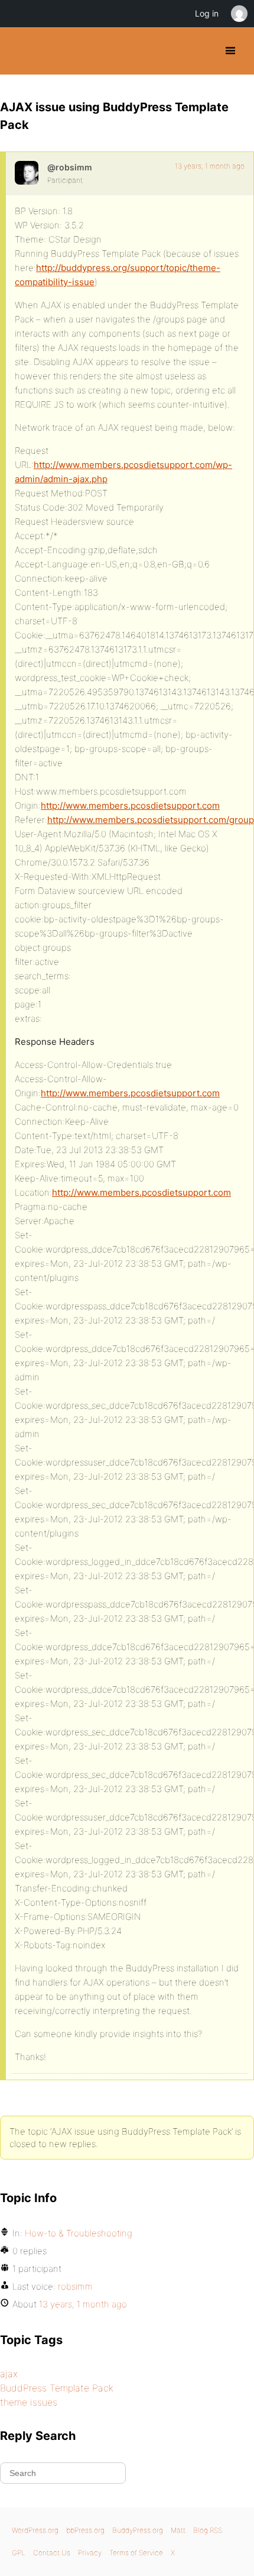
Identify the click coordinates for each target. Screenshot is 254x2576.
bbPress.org (85, 2530)
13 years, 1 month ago (210, 166)
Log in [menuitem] (207, 13)
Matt (178, 2530)
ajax (9, 2374)
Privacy (90, 2553)
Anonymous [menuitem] (239, 14)
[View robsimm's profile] (27, 173)
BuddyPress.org (19, 51)
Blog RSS (208, 2530)
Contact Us (52, 2553)
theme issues (29, 2402)
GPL (19, 2553)
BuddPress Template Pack (57, 2388)
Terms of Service (136, 2553)
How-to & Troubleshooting (79, 2233)
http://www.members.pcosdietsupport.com (130, 806)
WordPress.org (35, 2530)
